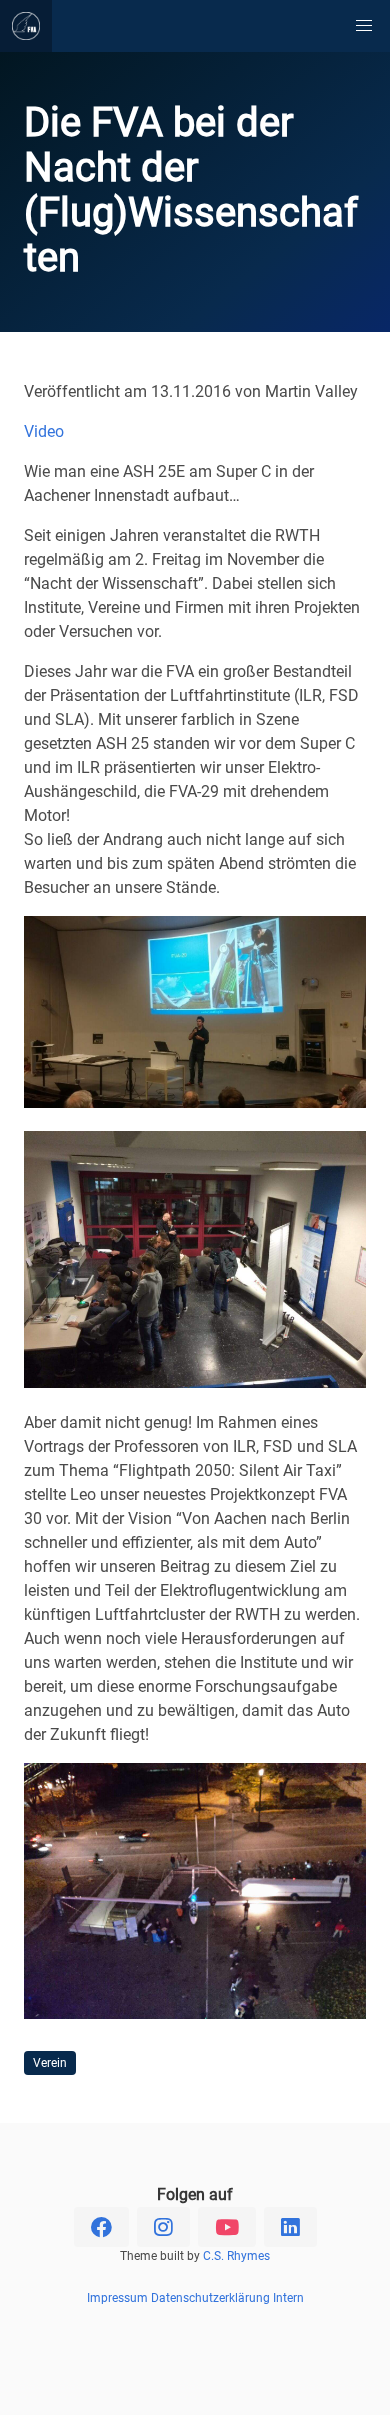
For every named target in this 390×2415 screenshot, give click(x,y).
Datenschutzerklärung (210, 2298)
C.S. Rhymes (236, 2256)
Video (44, 431)
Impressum (117, 2298)
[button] (364, 26)
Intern (288, 2298)
